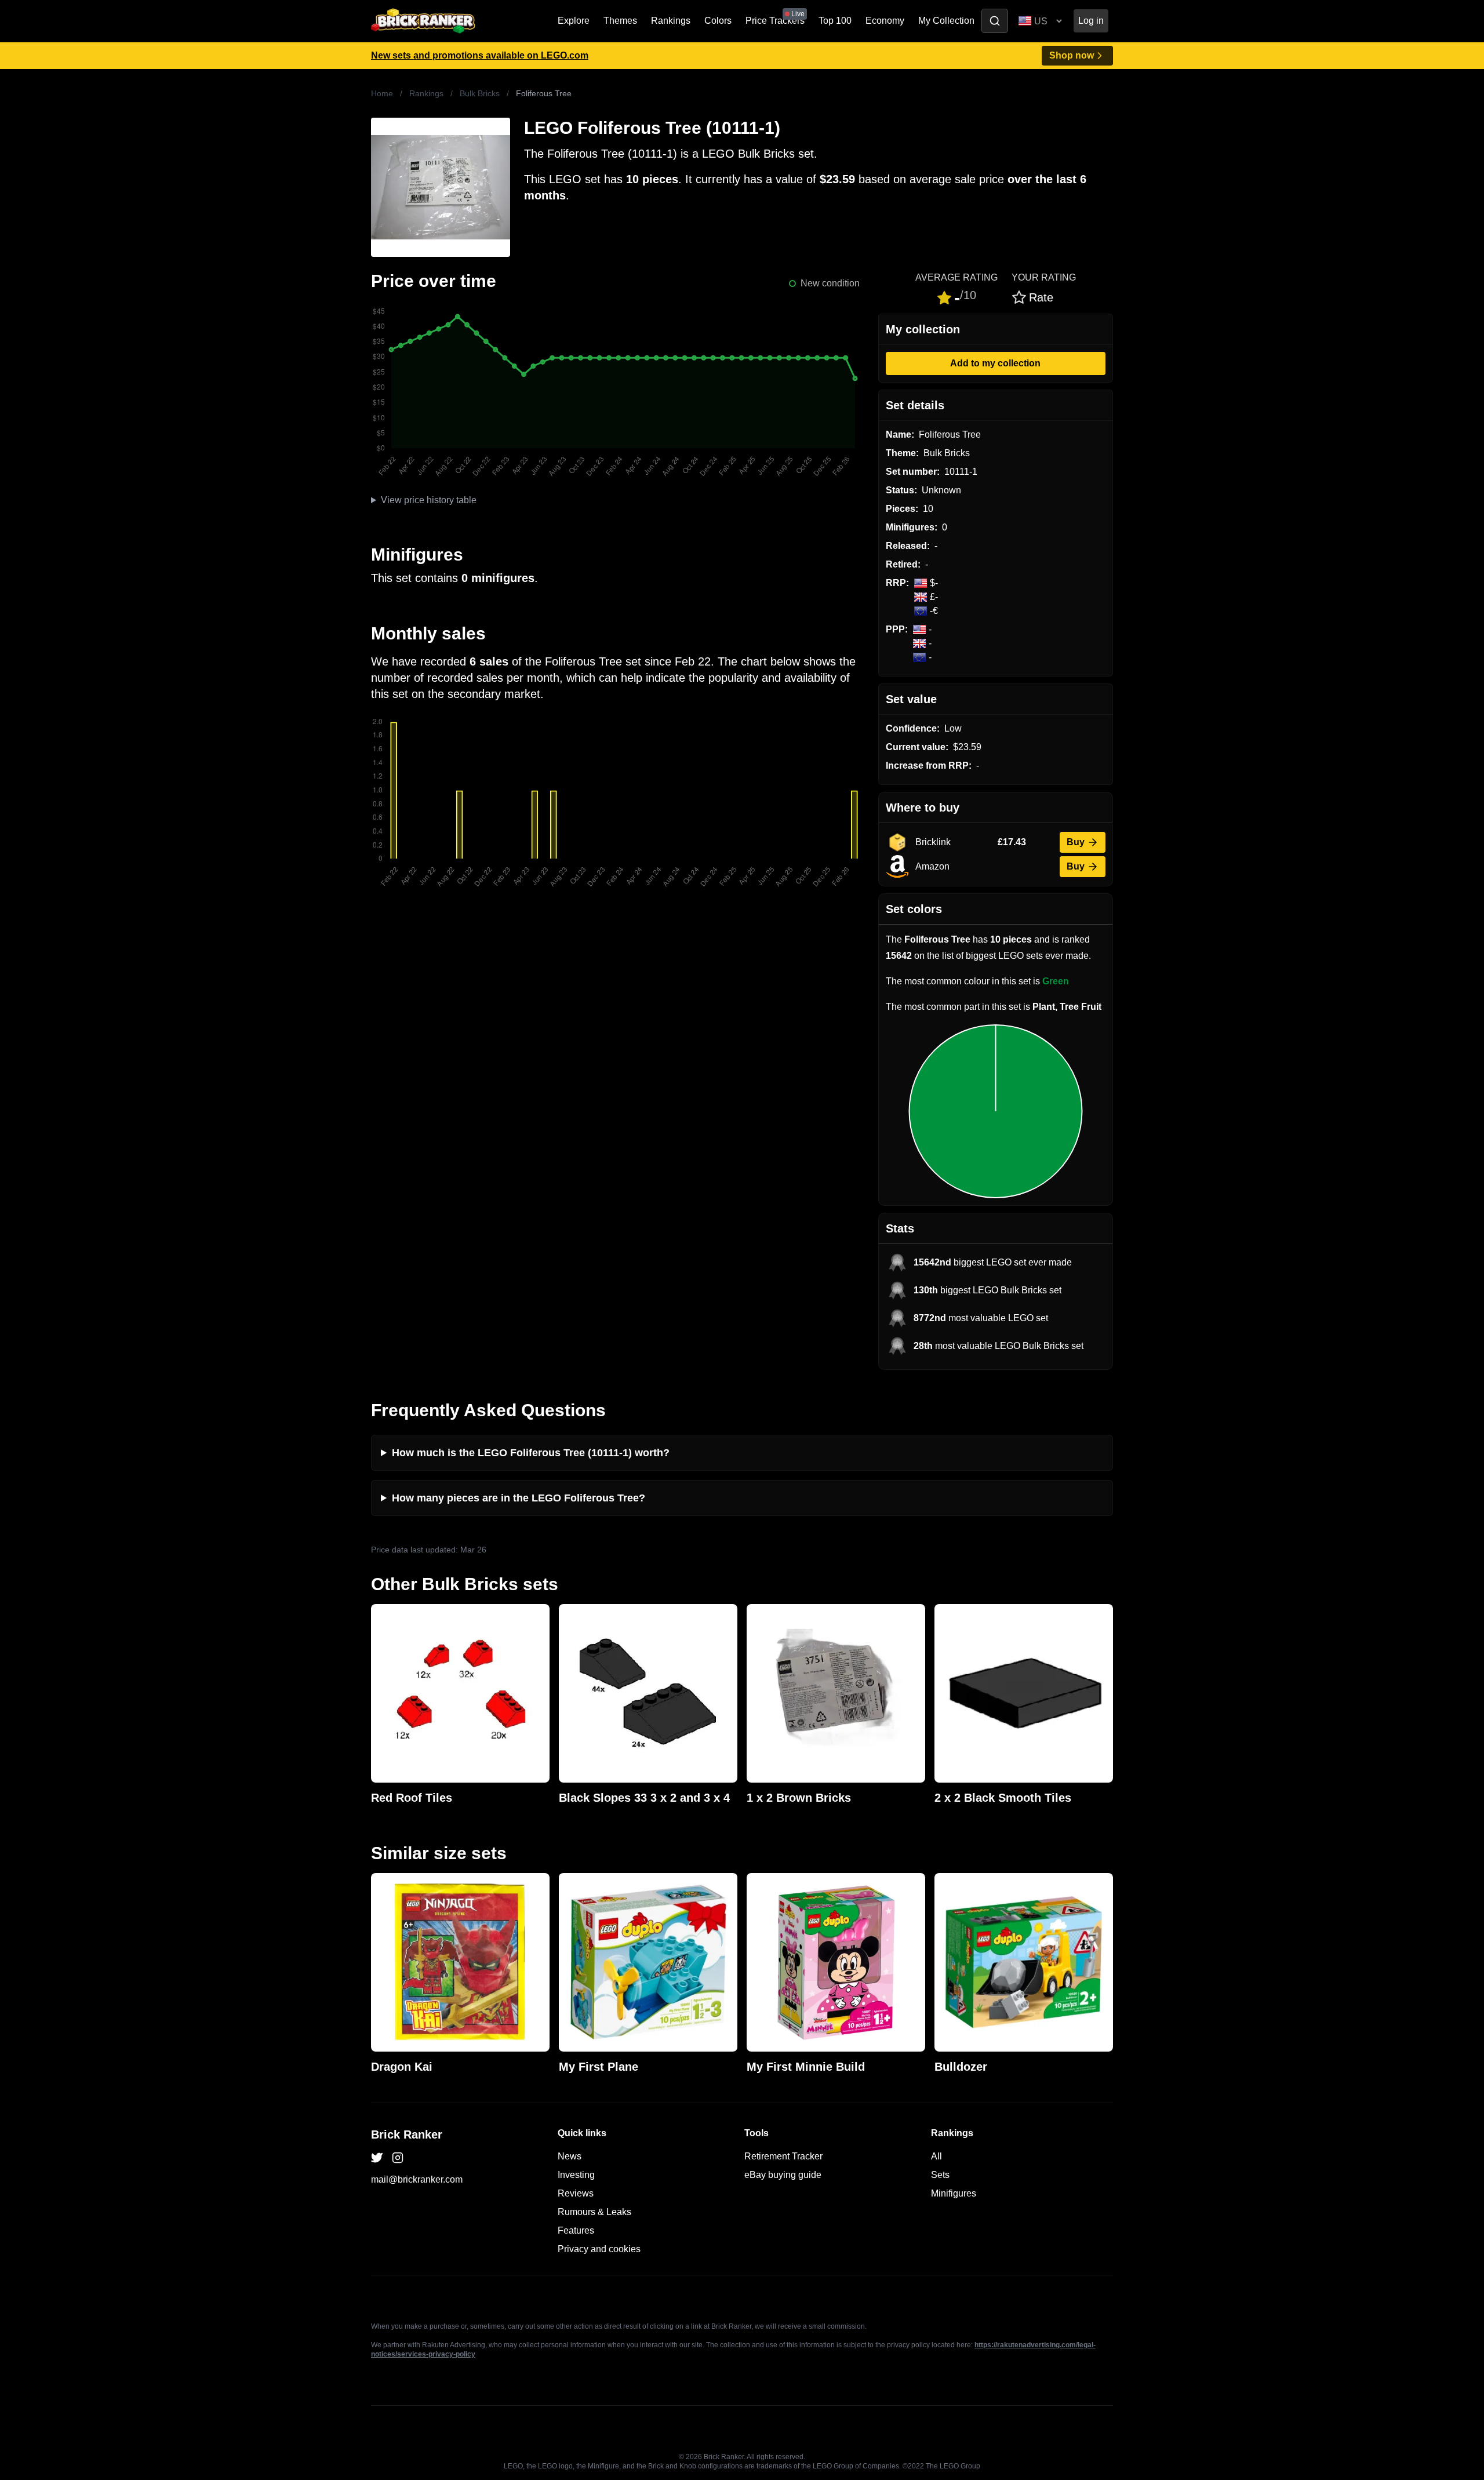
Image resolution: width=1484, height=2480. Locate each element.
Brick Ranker (407, 2134)
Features (576, 2230)
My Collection (946, 21)
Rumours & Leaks (594, 2212)
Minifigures (954, 2193)
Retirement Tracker (783, 2156)
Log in (1091, 21)
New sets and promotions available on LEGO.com (480, 55)
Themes (620, 21)
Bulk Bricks (480, 93)
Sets (940, 2175)
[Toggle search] (995, 21)
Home (382, 93)
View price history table (429, 500)
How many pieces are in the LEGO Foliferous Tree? (519, 1498)
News (570, 2156)
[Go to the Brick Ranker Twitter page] (377, 2158)
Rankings (671, 21)
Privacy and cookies (599, 2249)
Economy (885, 21)
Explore (574, 21)
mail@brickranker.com (417, 2179)
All (936, 2156)
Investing (576, 2175)
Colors (718, 21)
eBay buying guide (783, 2175)
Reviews (576, 2193)
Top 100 (835, 21)
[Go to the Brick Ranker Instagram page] (398, 2158)
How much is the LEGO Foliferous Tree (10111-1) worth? (531, 1453)
